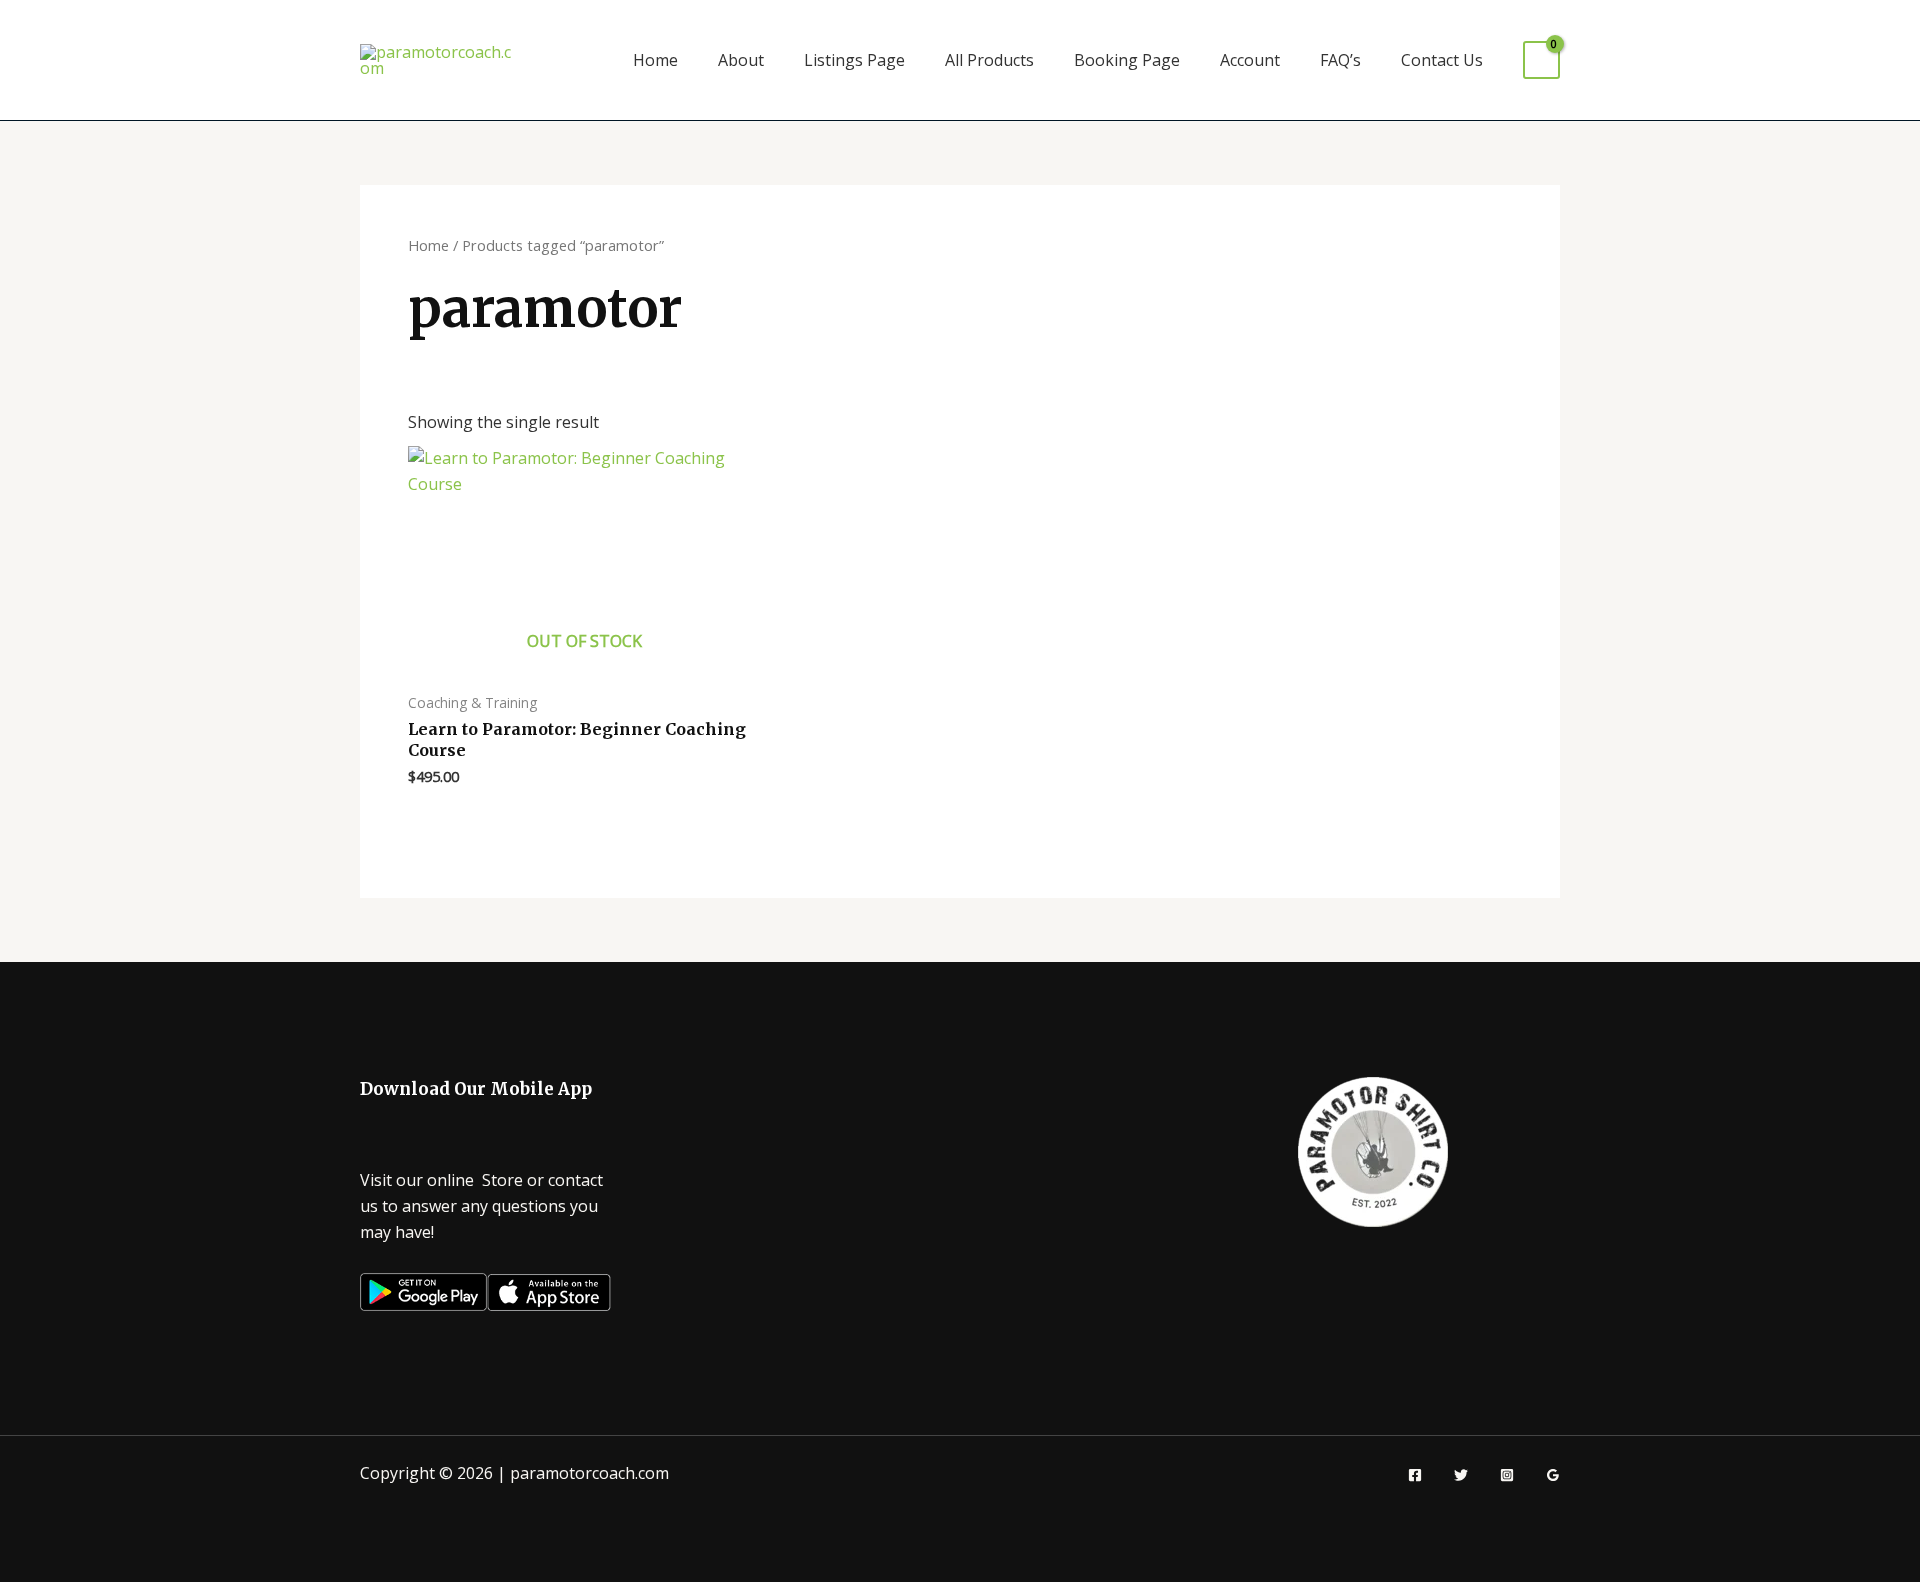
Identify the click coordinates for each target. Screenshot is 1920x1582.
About (741, 60)
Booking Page (1127, 60)
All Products (989, 60)
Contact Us (1442, 60)
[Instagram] (1507, 1475)
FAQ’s (1340, 60)
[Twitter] (1461, 1475)
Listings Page (854, 60)
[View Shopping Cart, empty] (1541, 60)
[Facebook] (1415, 1475)
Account (1250, 60)
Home (655, 60)
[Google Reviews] (1553, 1475)
